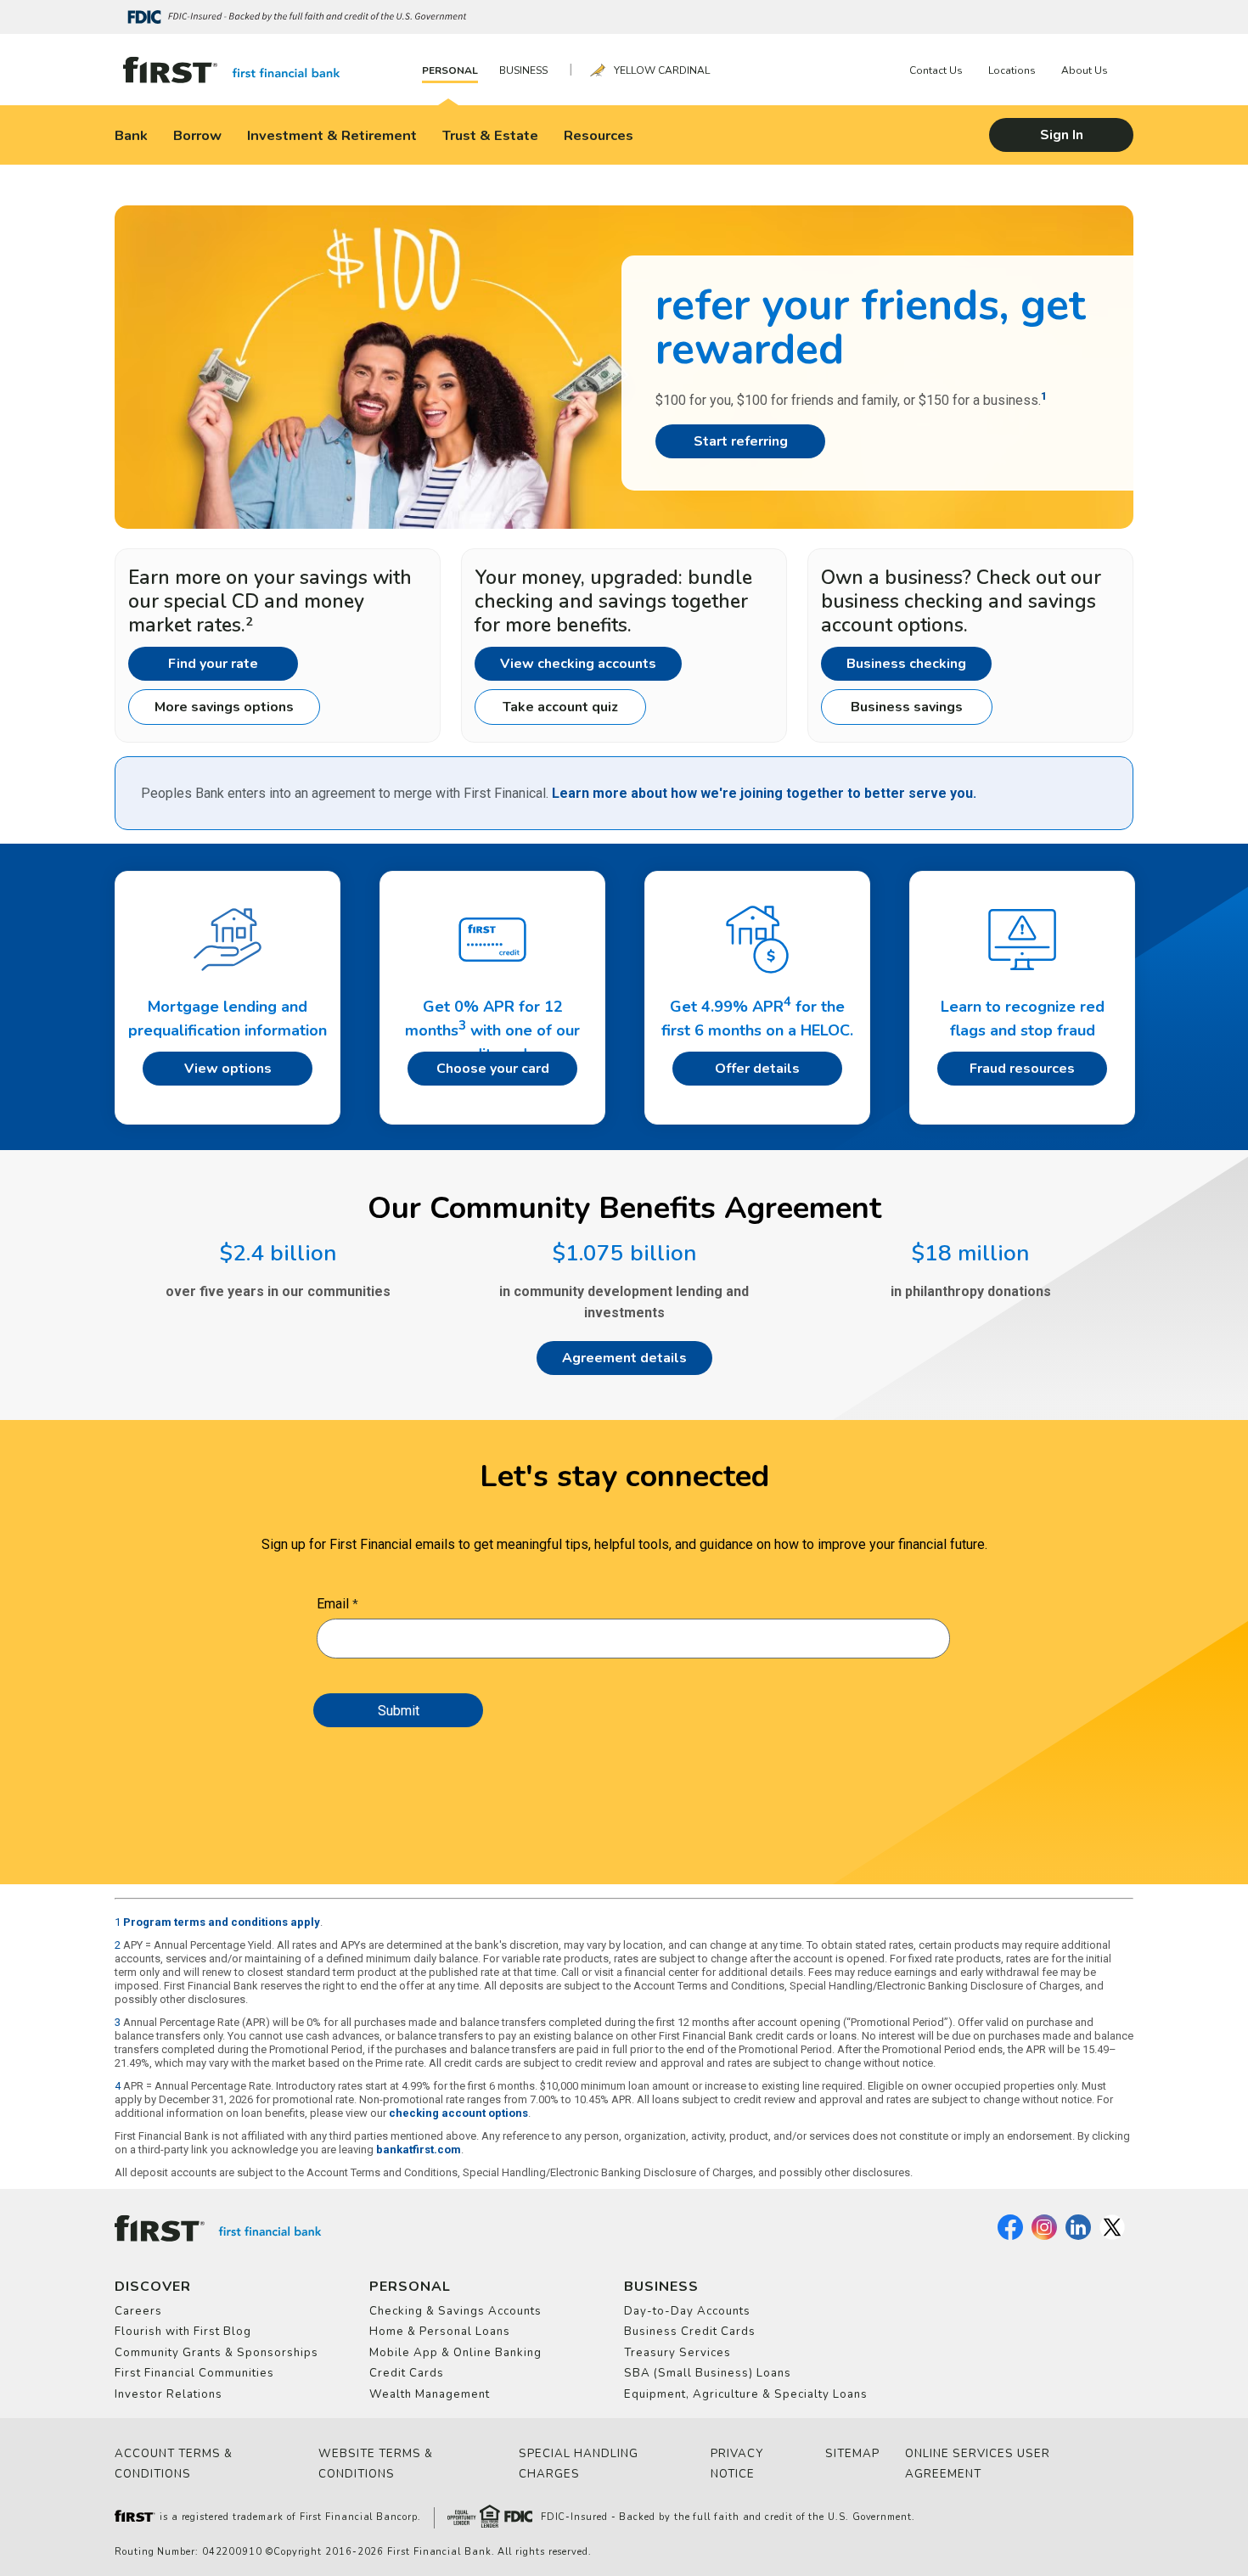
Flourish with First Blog (183, 2332)
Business (523, 70)
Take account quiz (560, 707)
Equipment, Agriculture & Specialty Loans (746, 2394)
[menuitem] (454, 70)
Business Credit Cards (690, 2332)
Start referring (741, 441)
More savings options (224, 707)
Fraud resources (1022, 1069)
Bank (131, 135)
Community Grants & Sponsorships (216, 2353)
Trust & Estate (490, 135)
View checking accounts (578, 664)
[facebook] (1010, 2236)
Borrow (197, 135)
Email (333, 1604)
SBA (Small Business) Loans (708, 2373)
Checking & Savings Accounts (455, 2311)
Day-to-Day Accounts (687, 2311)
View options (228, 1069)
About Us (1085, 70)
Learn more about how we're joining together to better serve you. (764, 793)
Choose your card (493, 1069)
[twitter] (1112, 2236)
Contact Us (936, 70)
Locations (1012, 70)
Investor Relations (169, 2394)
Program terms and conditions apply (222, 1922)
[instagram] (1044, 2236)
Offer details (757, 1069)
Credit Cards (407, 2373)
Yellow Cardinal (662, 70)
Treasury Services (677, 2353)
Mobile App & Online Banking (455, 2353)
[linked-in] (1078, 2236)
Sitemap (852, 2454)
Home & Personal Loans (440, 2332)
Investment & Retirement (332, 135)
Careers (138, 2311)
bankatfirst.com (419, 2149)
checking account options (458, 2113)
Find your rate (213, 664)
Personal (450, 70)
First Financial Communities (194, 2373)
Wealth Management (430, 2394)
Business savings (907, 707)
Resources (599, 135)
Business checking (906, 664)
